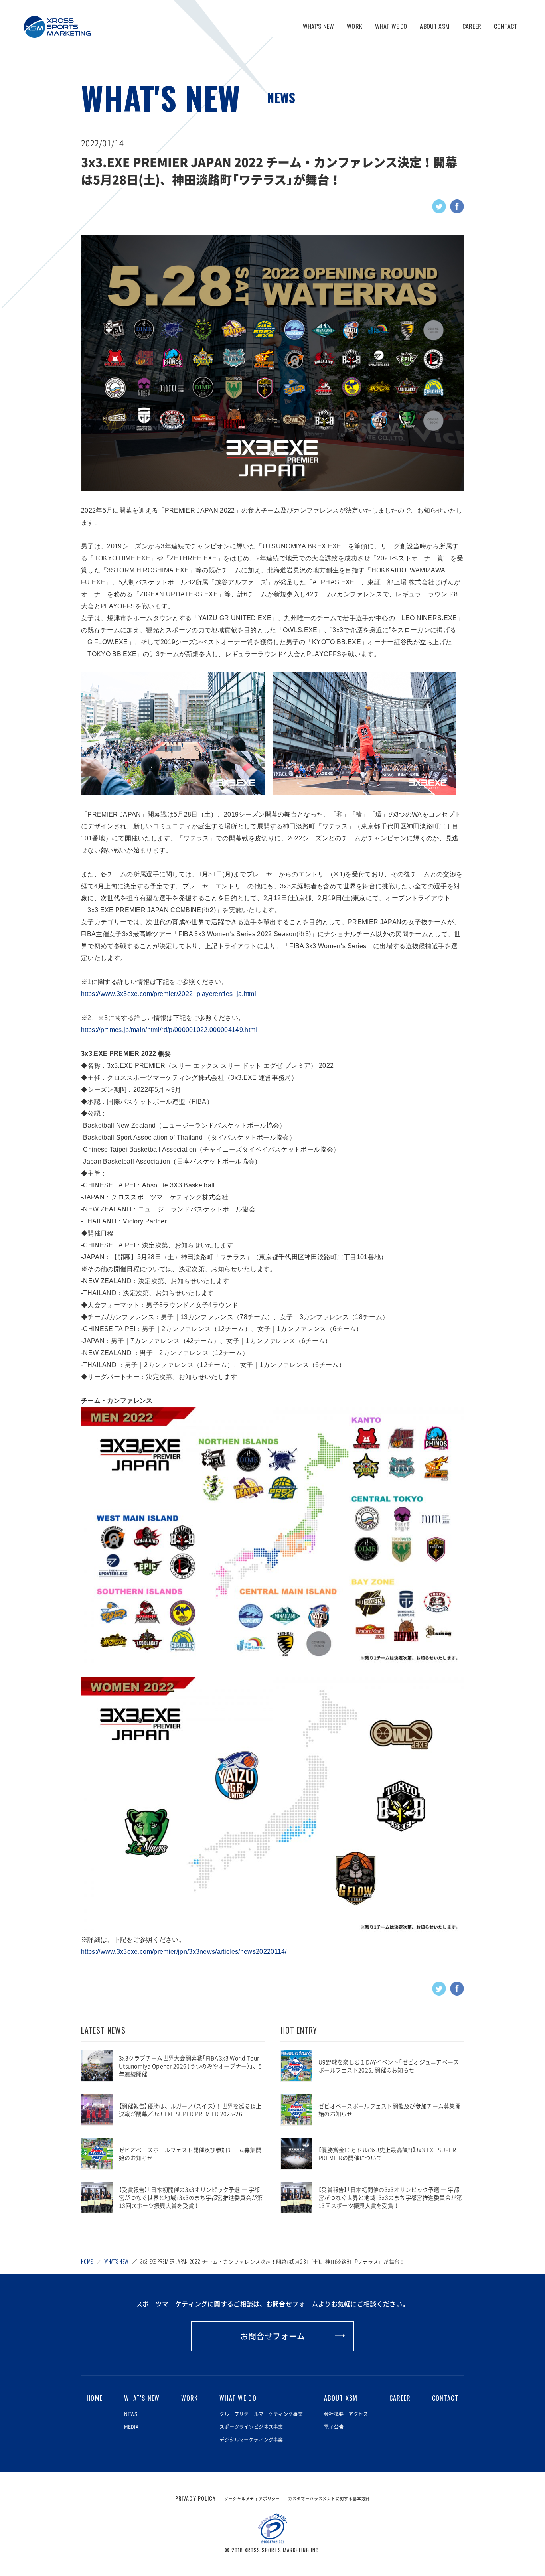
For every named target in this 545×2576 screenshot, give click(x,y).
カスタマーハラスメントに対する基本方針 (329, 2498)
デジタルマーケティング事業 (251, 2440)
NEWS (281, 97)
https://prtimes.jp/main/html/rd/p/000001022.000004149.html (169, 1030)
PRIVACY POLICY (196, 2498)
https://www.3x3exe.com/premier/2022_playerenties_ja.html (169, 994)
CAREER (472, 26)
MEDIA (131, 2427)
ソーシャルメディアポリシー (252, 2498)
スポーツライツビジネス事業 (251, 2427)
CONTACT (506, 26)
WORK (354, 26)
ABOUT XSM (434, 26)
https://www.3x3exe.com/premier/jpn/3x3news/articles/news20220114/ (184, 1952)
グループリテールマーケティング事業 (261, 2414)
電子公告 (334, 2427)
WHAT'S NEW (319, 26)
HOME (87, 2261)
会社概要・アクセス (346, 2414)
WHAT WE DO (391, 26)
